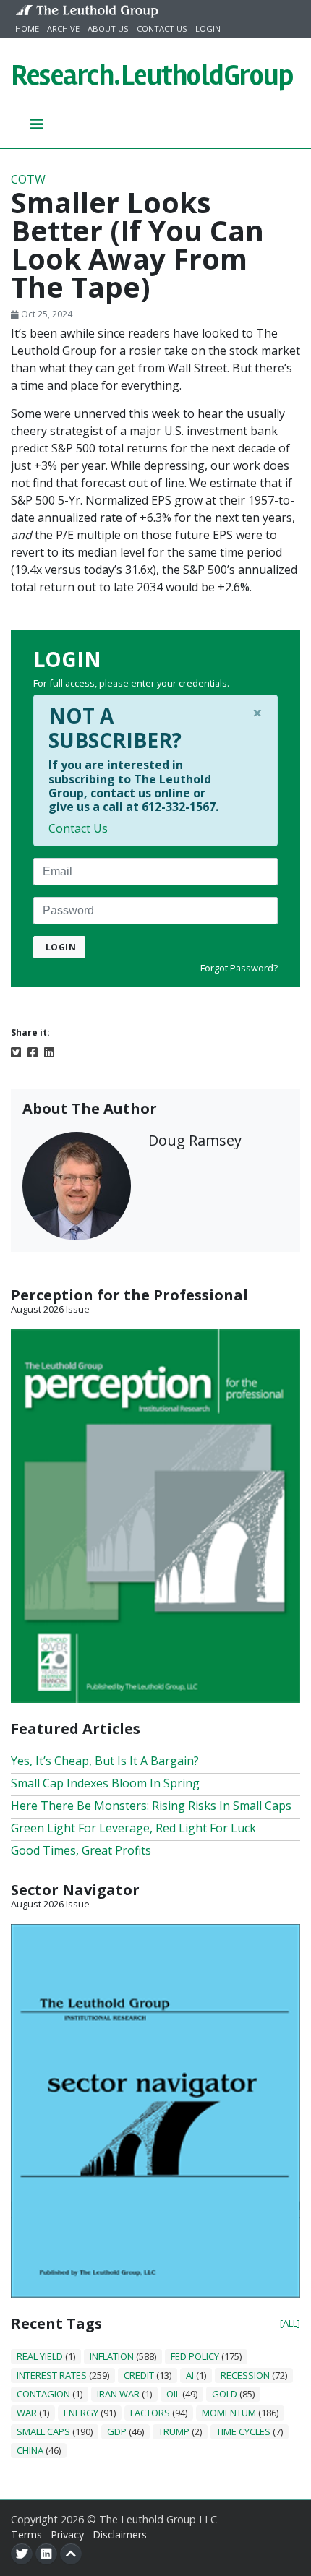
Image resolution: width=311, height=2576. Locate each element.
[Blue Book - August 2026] (155, 2110)
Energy (81, 2413)
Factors (150, 2413)
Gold (225, 2394)
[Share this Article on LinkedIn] (49, 1051)
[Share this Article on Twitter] (16, 1051)
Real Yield (40, 2356)
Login (208, 29)
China (30, 2450)
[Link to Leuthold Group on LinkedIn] (46, 2554)
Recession (245, 2375)
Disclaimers (120, 2534)
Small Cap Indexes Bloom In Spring (105, 1783)
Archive (63, 29)
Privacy (67, 2534)
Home (27, 29)
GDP (117, 2431)
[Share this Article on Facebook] (33, 1051)
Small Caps (43, 2431)
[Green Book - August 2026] (155, 1515)
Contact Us (162, 29)
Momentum (229, 2413)
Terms (26, 2534)
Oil (173, 2394)
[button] (37, 124)
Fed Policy (195, 2356)
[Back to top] (71, 2554)
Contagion (43, 2394)
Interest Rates (52, 2375)
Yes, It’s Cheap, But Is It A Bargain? (105, 1761)
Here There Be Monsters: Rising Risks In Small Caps (151, 1806)
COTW (28, 179)
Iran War (118, 2394)
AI (190, 2375)
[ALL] (290, 2323)
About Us (108, 29)
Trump (174, 2431)
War (27, 2413)
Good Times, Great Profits (81, 1850)
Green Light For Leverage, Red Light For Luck (133, 1828)
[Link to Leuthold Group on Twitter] (22, 2554)
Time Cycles (243, 2431)
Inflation (112, 2356)
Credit (139, 2375)
